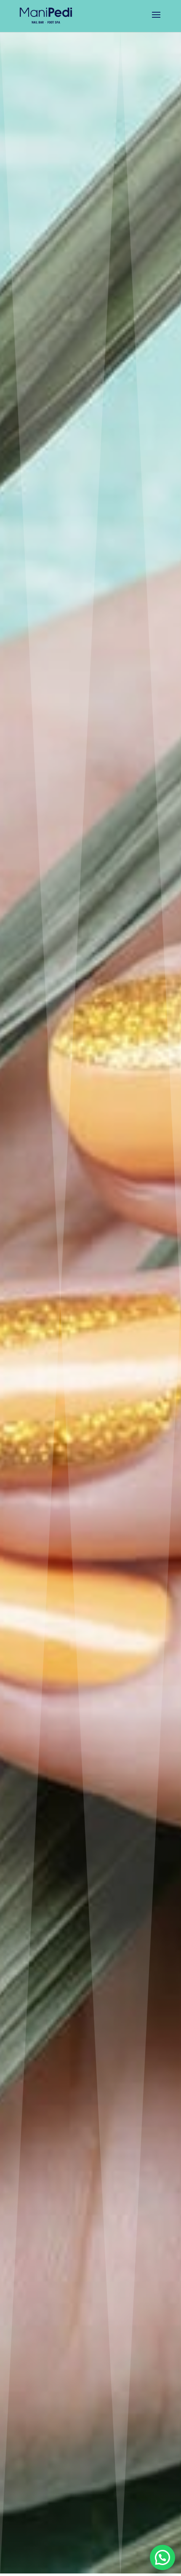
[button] (162, 2557)
